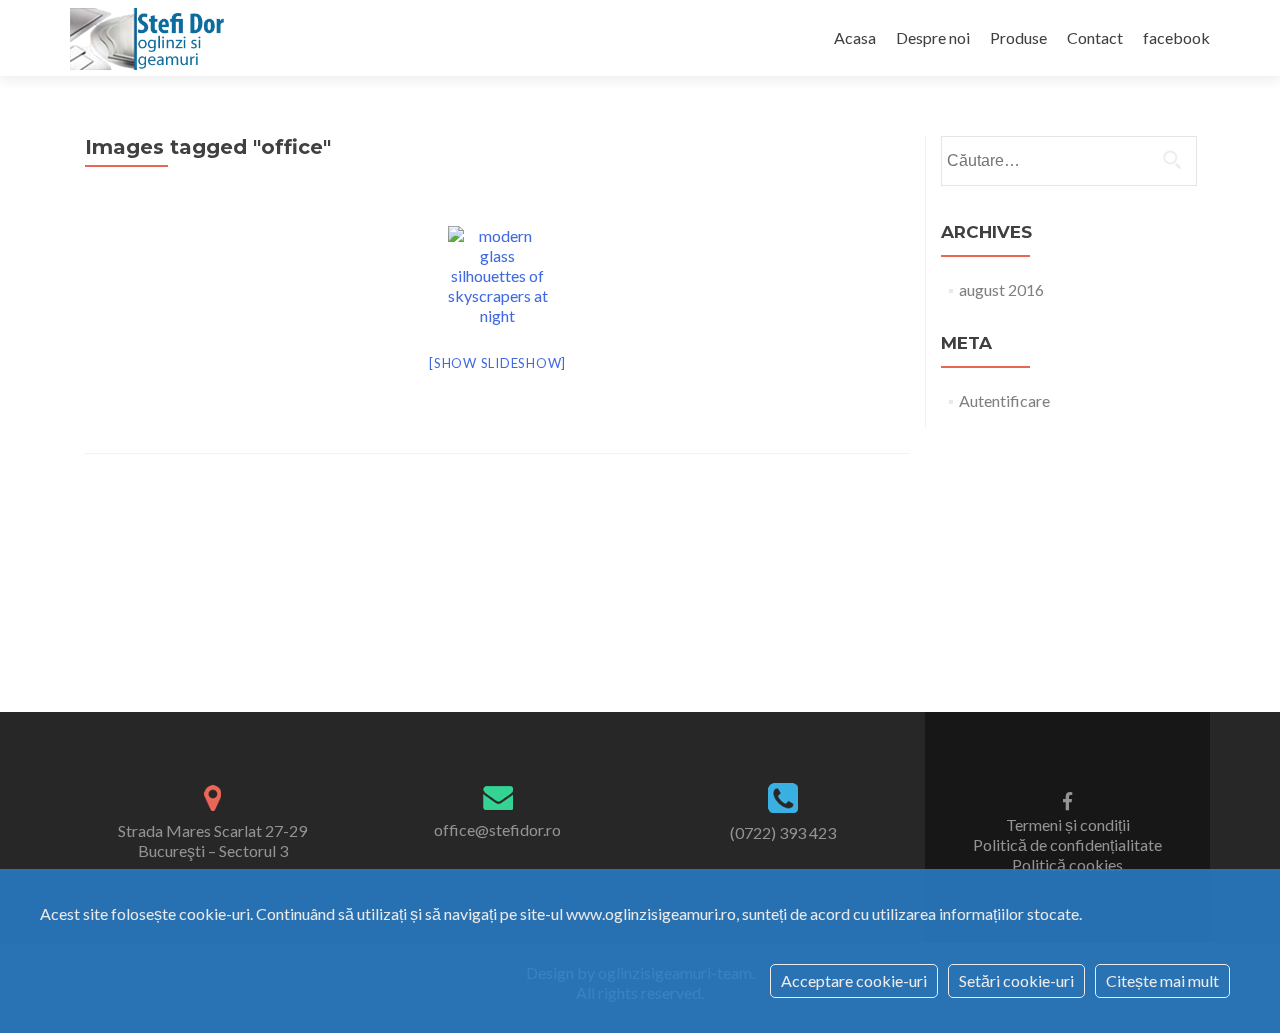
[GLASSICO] (150, 38)
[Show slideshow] (497, 363)
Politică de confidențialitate (1067, 844)
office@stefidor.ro (497, 829)
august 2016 (1001, 289)
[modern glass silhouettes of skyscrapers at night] (498, 276)
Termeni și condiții (1068, 824)
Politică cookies (1067, 864)
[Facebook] (1067, 799)
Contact (1095, 37)
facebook (1176, 37)
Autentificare (1004, 400)
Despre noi (933, 37)
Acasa (855, 37)
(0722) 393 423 (783, 832)
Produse (1018, 37)
